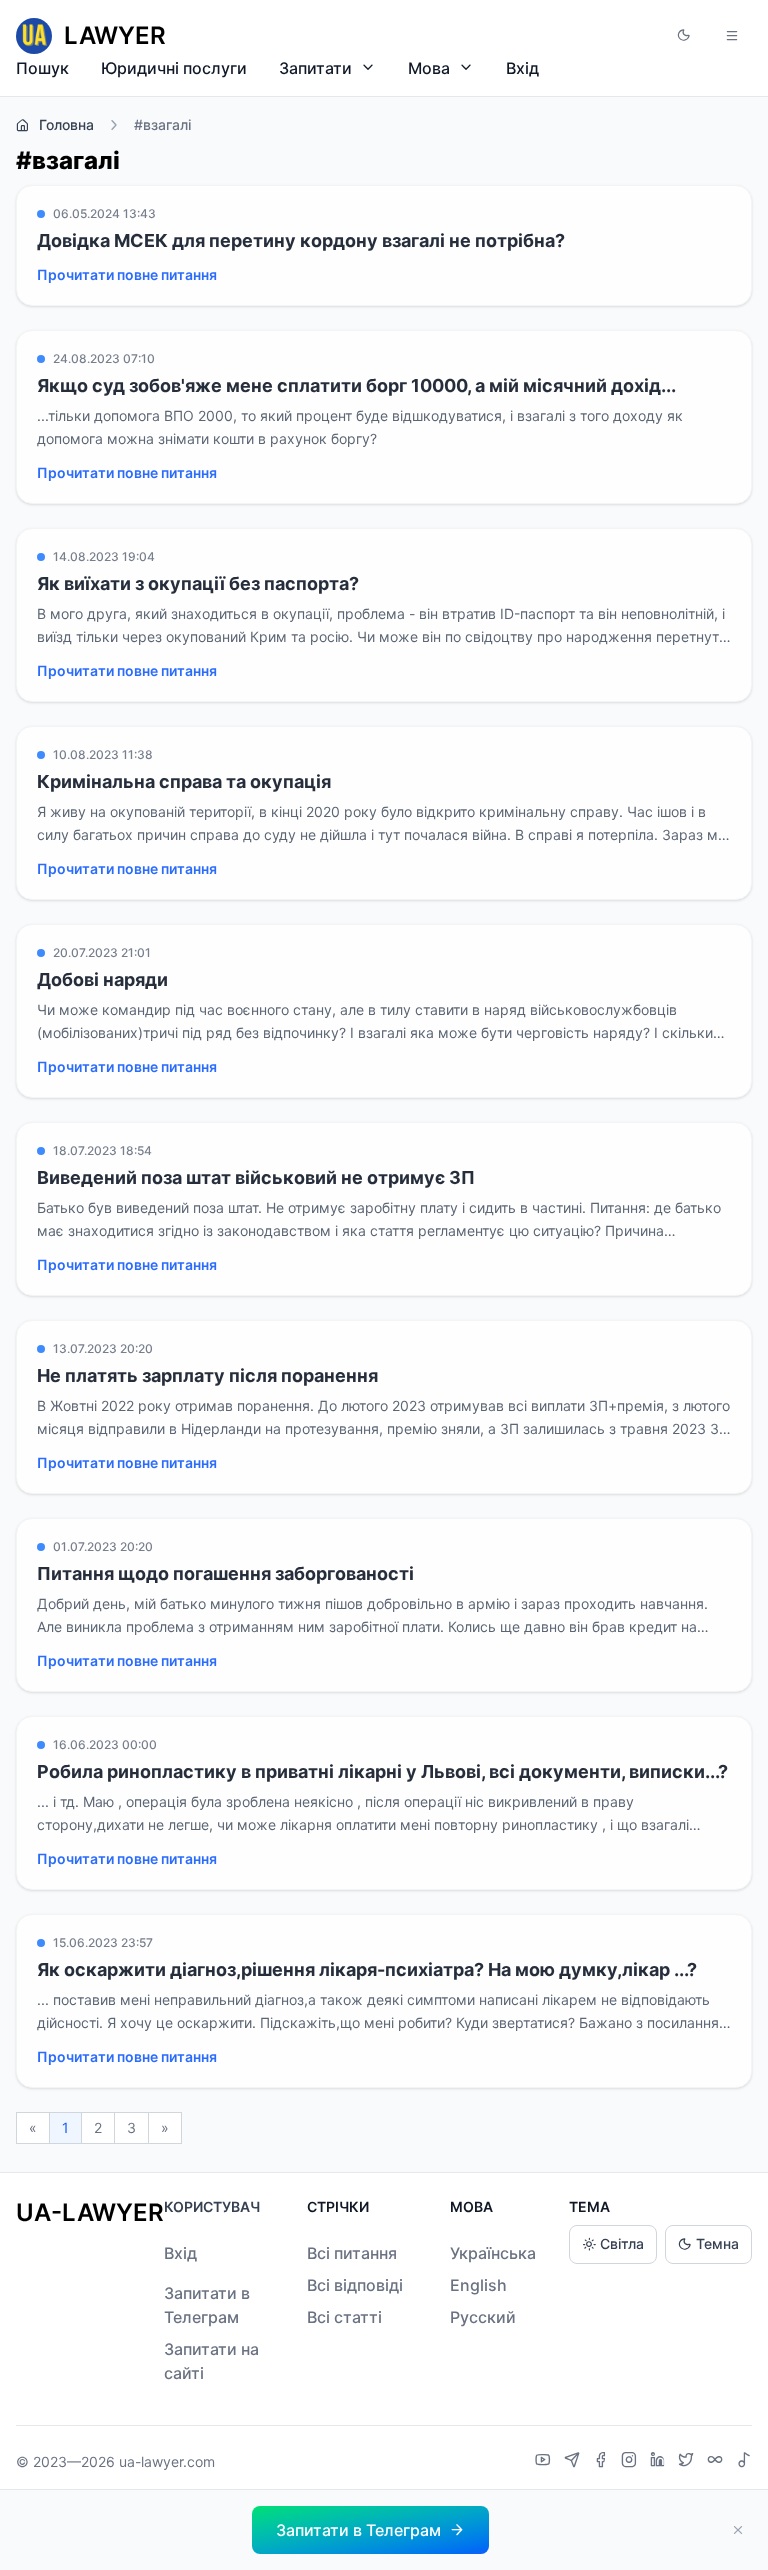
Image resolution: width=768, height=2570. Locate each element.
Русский (483, 2317)
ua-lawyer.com (167, 2461)
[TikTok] (744, 2462)
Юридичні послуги (174, 68)
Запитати (315, 68)
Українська (493, 2253)
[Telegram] (574, 2462)
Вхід (522, 68)
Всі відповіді (355, 2285)
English (478, 2285)
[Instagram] (631, 2462)
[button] (684, 36)
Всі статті (344, 2317)
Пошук (42, 68)
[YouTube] (545, 2462)
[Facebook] (603, 2462)
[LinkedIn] (660, 2462)
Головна (66, 124)
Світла (622, 2243)
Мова (429, 68)
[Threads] (717, 2462)
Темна (717, 2243)
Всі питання (352, 2253)
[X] (688, 2462)
